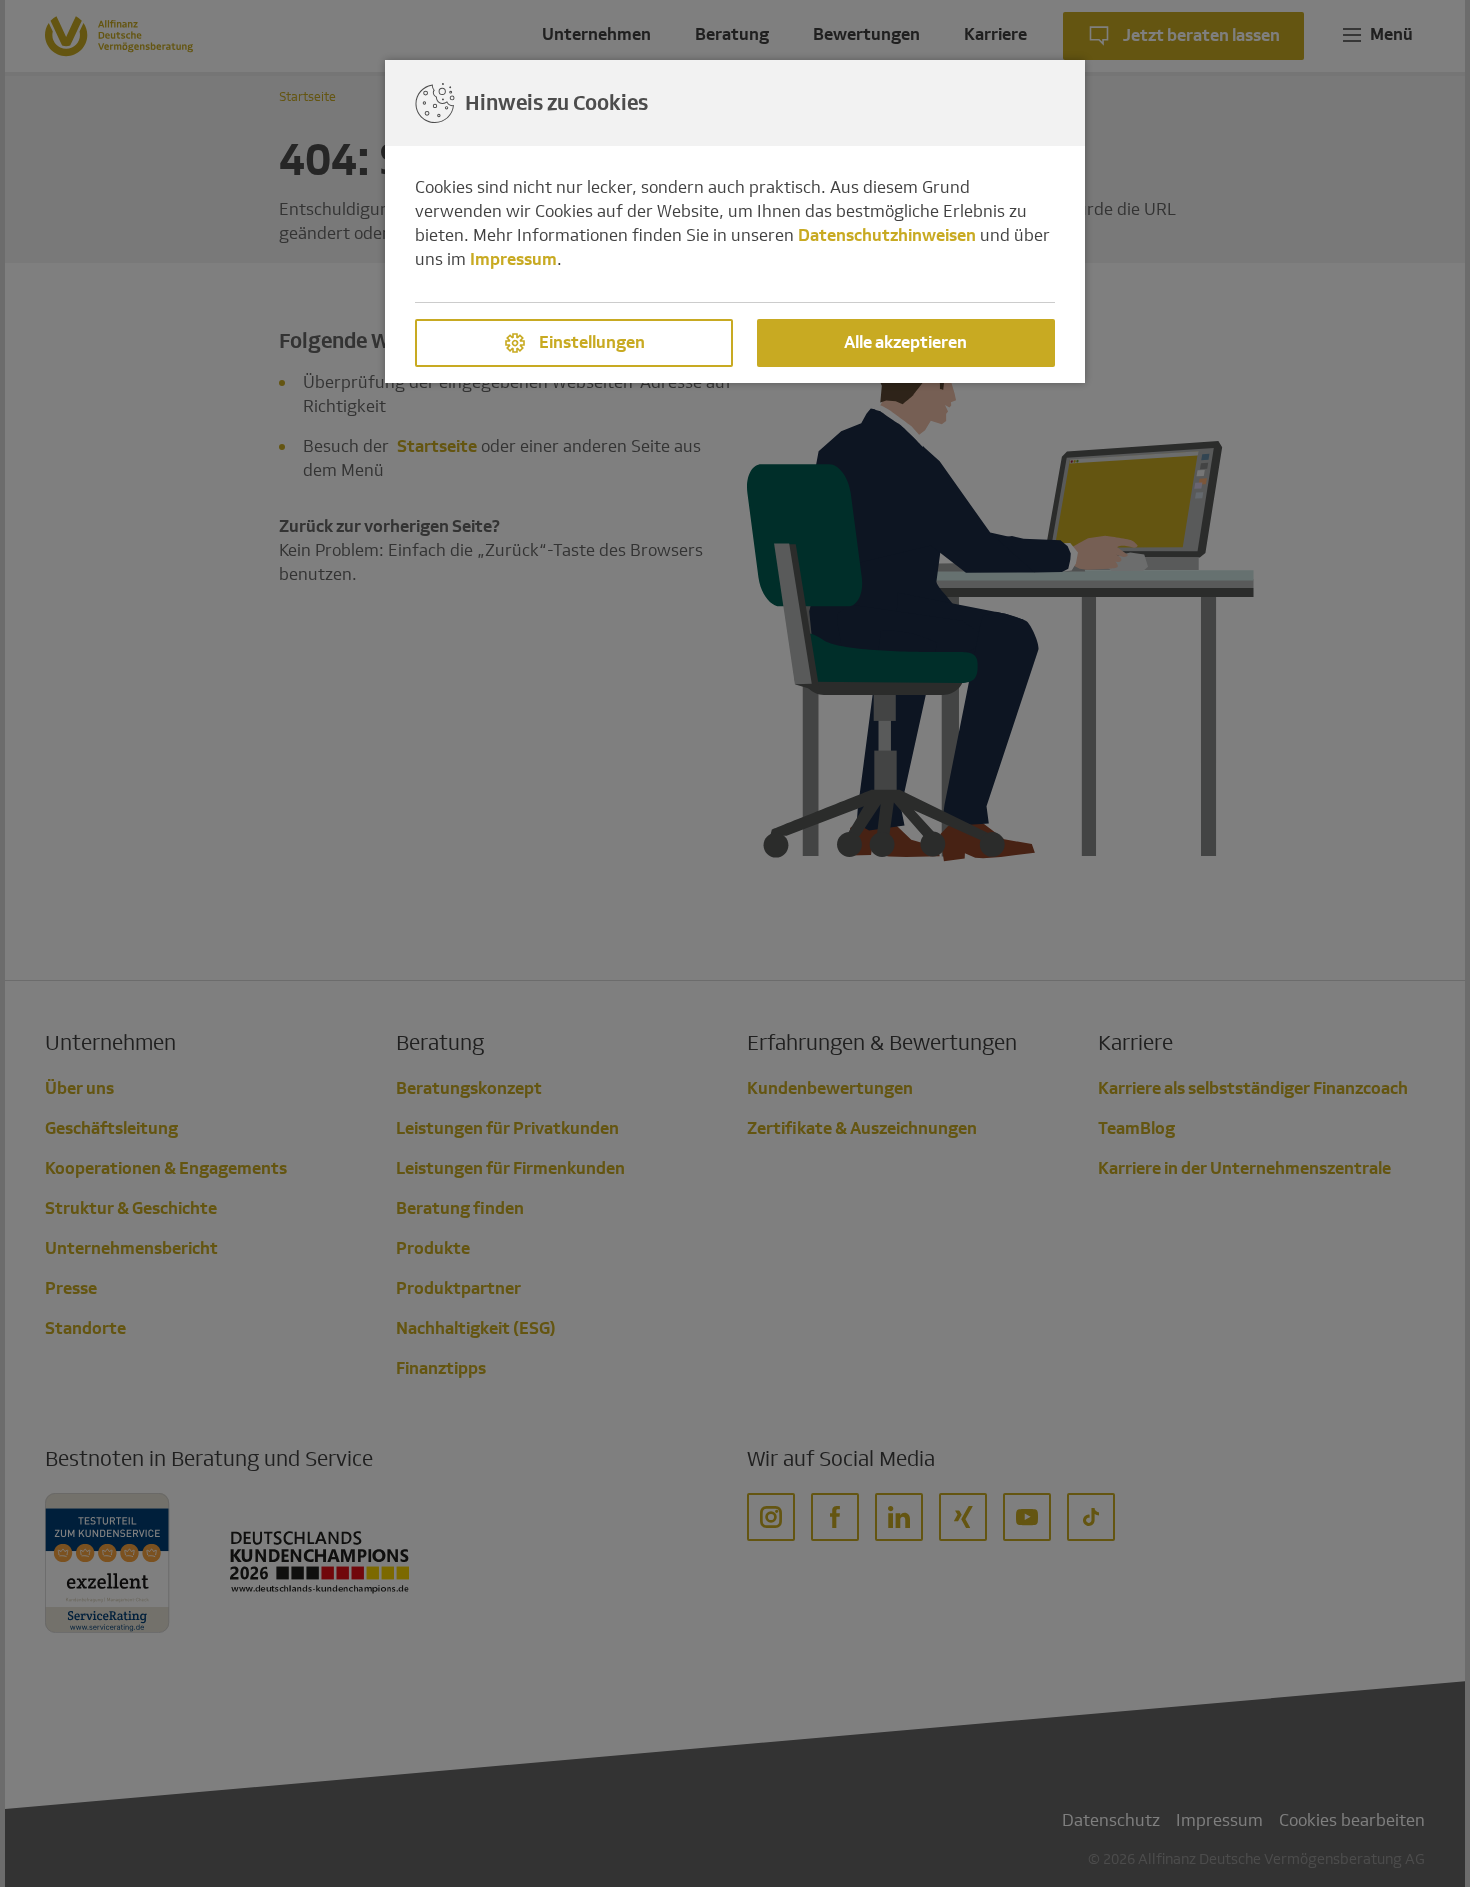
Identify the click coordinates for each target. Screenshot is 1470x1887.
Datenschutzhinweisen (887, 235)
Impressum (513, 259)
